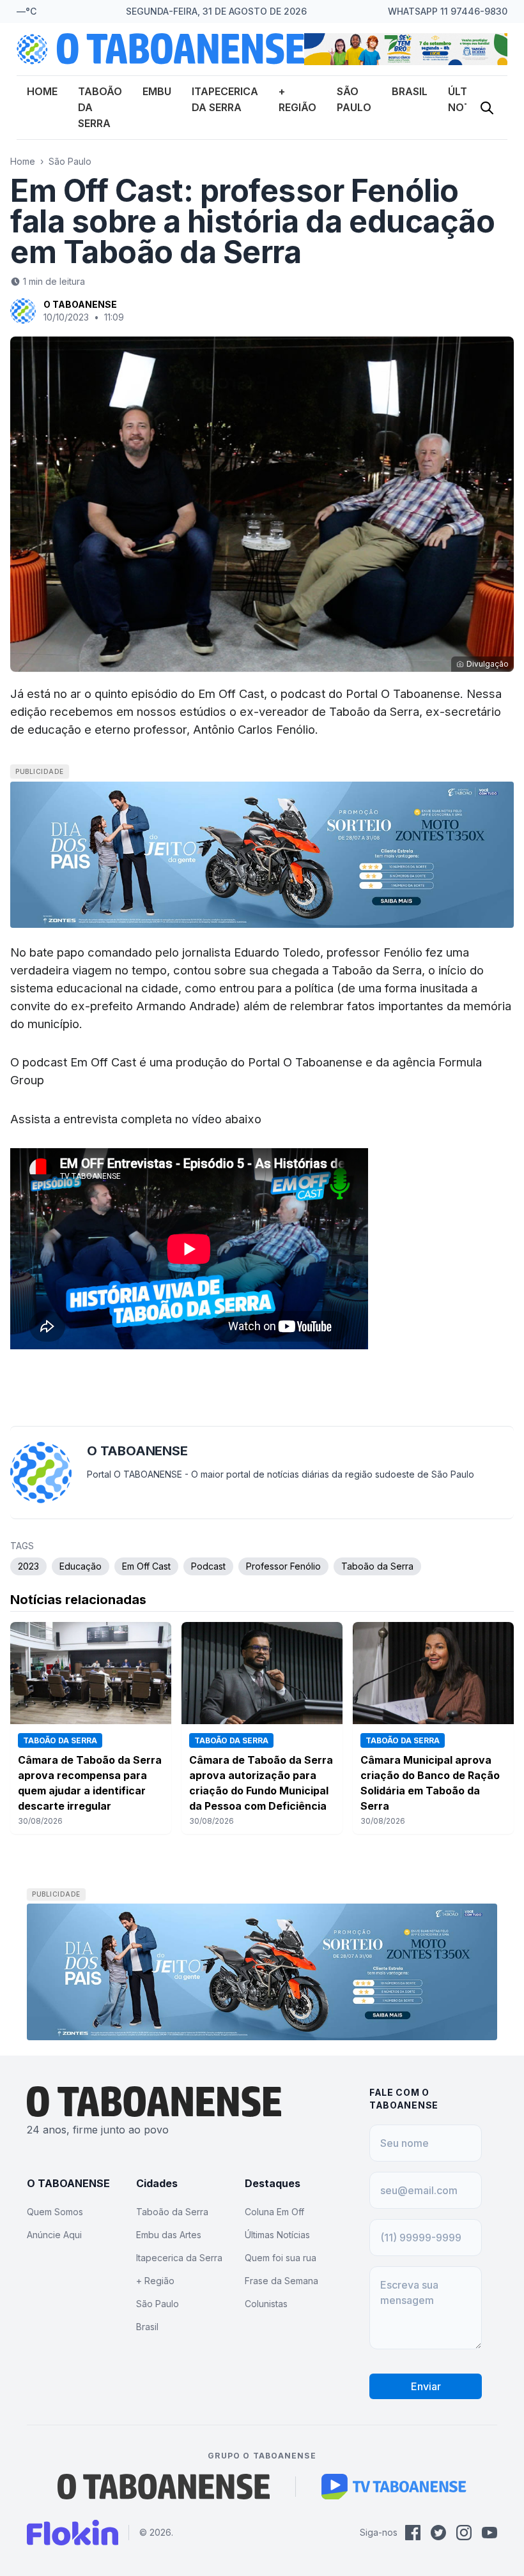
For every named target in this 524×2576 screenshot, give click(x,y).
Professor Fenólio (283, 1566)
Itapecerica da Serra (179, 2258)
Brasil (410, 91)
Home (42, 91)
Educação (81, 1566)
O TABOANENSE (80, 304)
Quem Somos (55, 2212)
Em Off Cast (146, 1566)
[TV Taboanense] (394, 2487)
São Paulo (70, 161)
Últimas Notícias (277, 2235)
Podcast (208, 1566)
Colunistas (266, 2304)
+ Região (155, 2281)
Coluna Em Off (274, 2212)
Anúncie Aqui (54, 2235)
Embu (157, 91)
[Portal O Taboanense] (164, 2487)
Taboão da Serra (377, 1566)
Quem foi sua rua (281, 2258)
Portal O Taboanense (305, 1062)
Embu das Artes (169, 2235)
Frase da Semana (281, 2281)
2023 (28, 1566)
